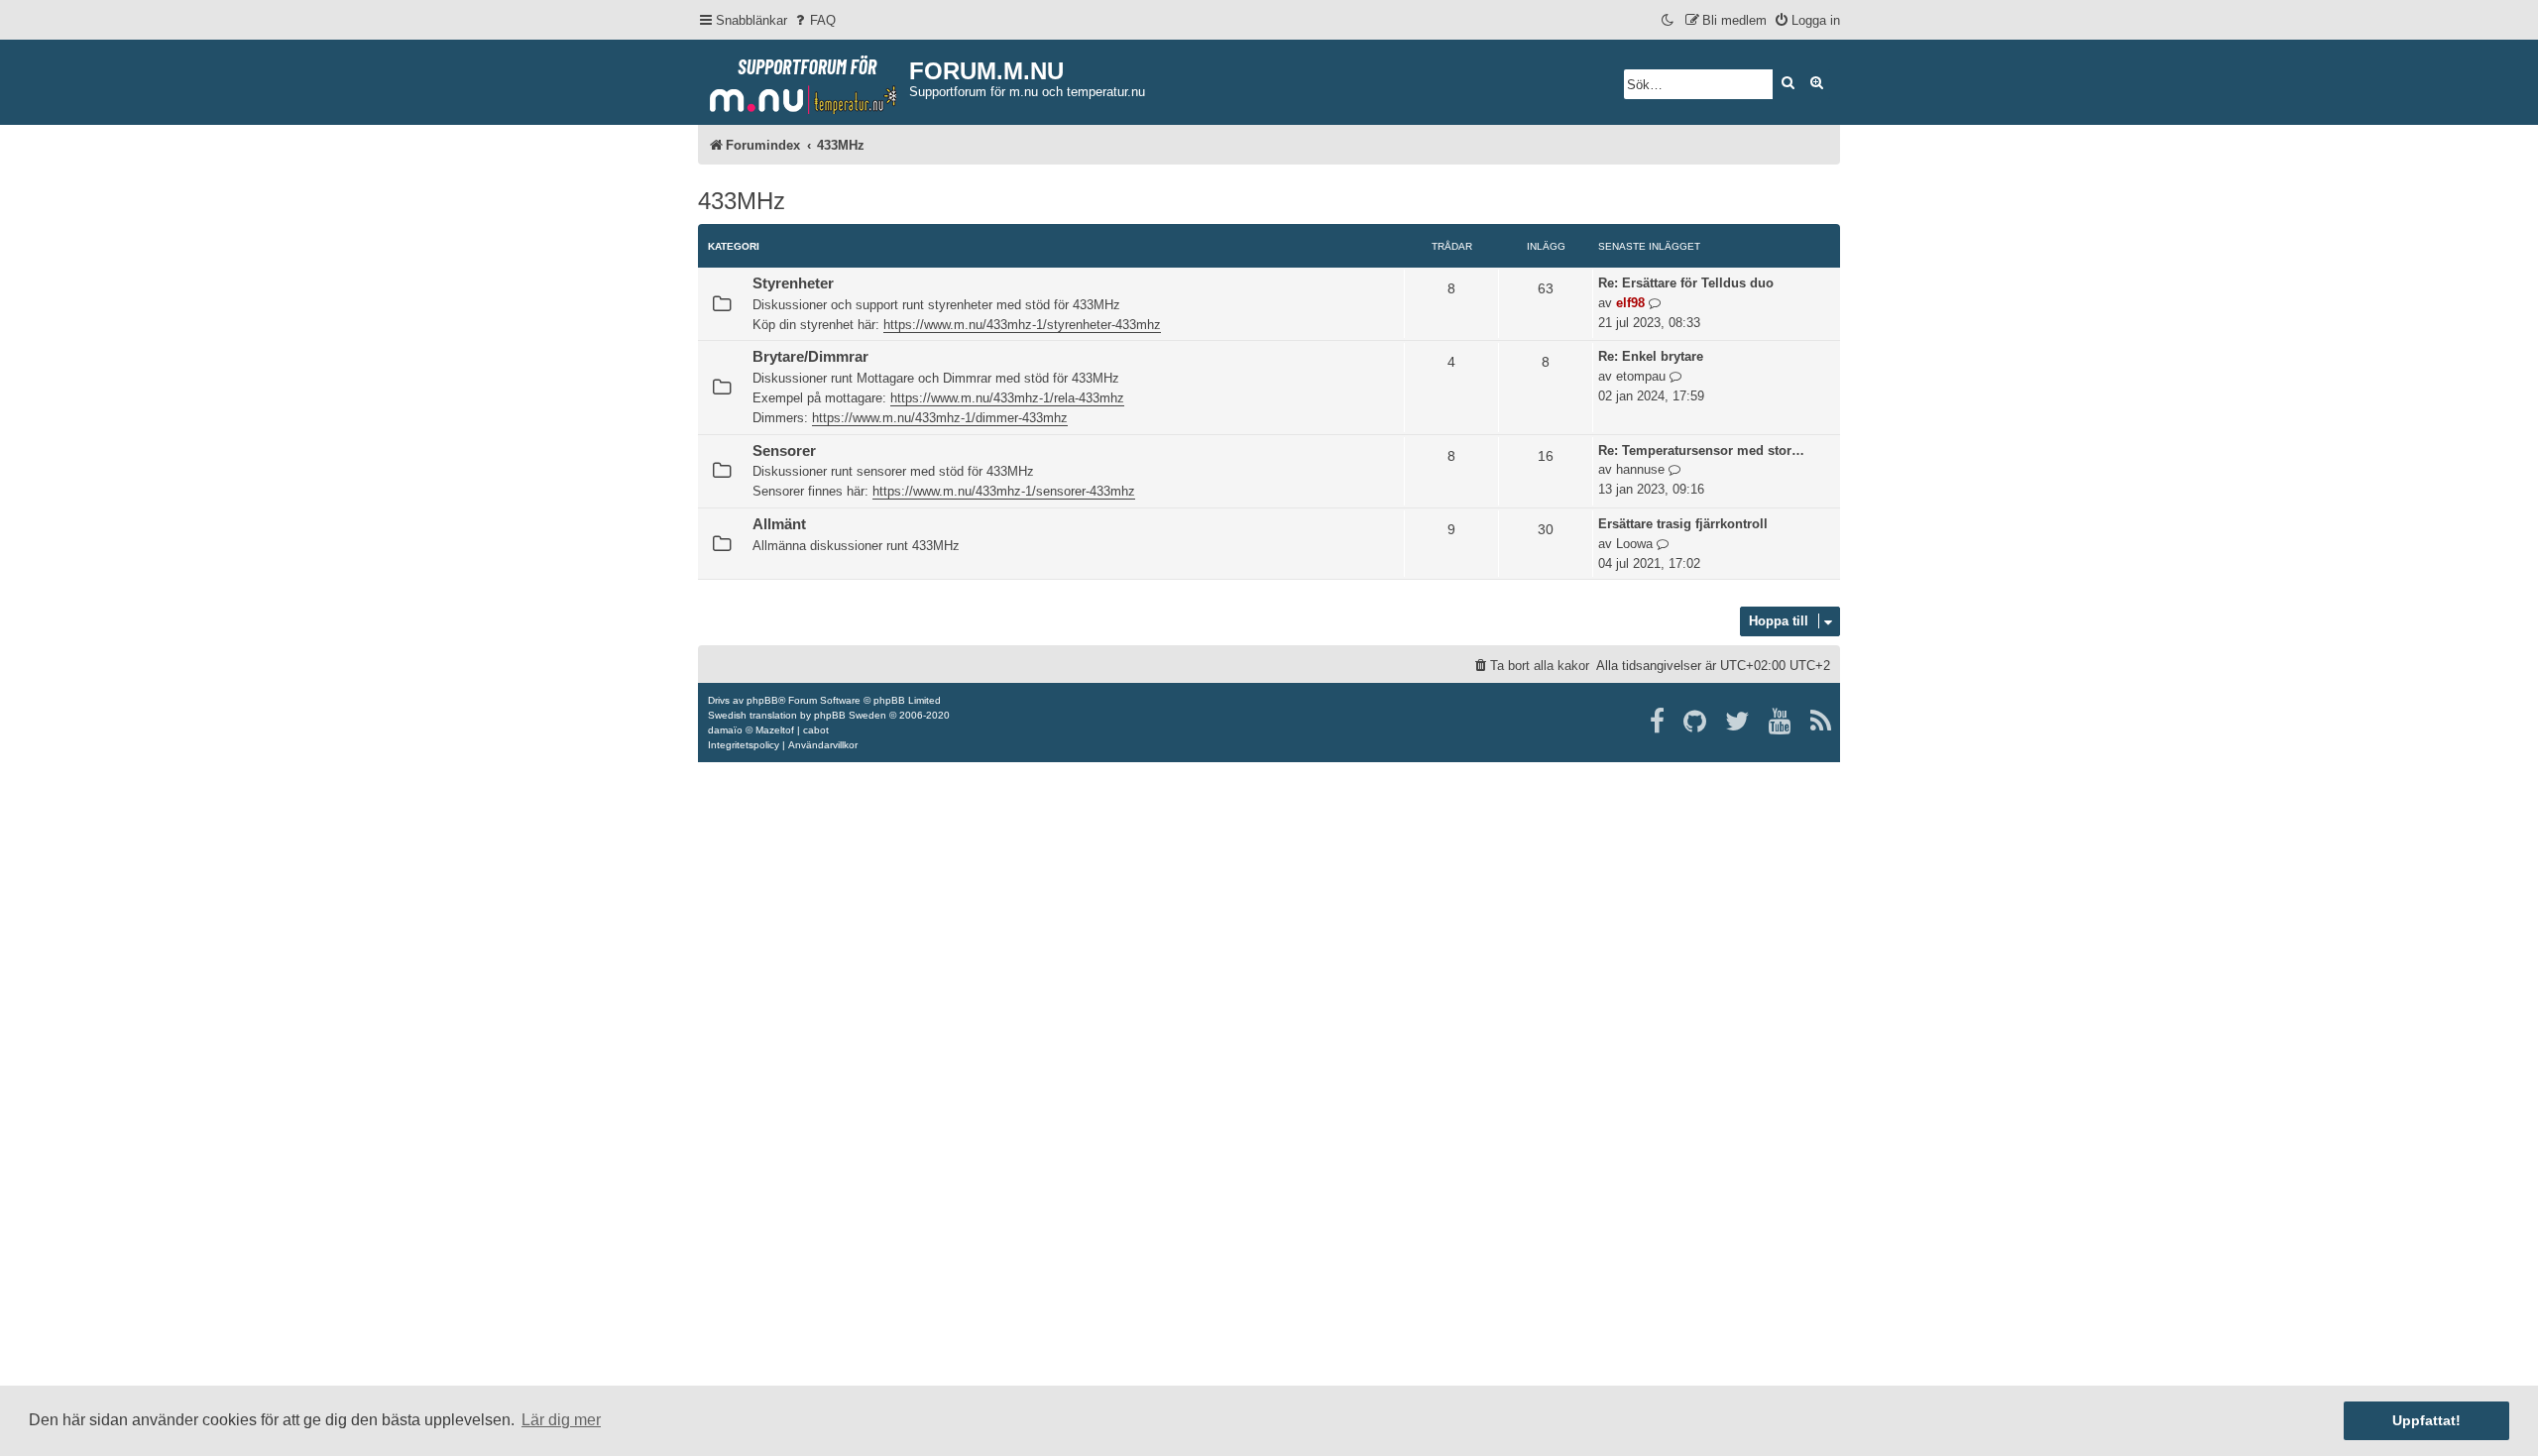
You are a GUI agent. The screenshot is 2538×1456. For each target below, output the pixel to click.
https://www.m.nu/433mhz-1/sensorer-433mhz (1004, 491)
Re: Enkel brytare (1651, 356)
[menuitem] (814, 20)
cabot (816, 730)
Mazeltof (775, 730)
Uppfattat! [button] (2426, 1420)
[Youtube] (1781, 722)
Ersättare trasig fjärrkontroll (1683, 524)
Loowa (1634, 544)
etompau (1641, 376)
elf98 (1630, 303)
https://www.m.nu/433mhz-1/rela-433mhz (1007, 398)
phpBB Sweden (850, 715)
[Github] (1696, 722)
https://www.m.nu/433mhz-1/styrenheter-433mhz (1022, 325)
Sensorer (784, 451)
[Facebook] (1658, 722)
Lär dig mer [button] (561, 1420)
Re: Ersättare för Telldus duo (1686, 283)
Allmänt (779, 524)
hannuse (1640, 469)
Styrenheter (793, 283)
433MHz (742, 201)
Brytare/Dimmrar (810, 357)
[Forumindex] (804, 80)
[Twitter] (1738, 722)
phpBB (762, 700)
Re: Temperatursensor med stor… (1701, 450)
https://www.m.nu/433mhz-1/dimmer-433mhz (940, 418)
